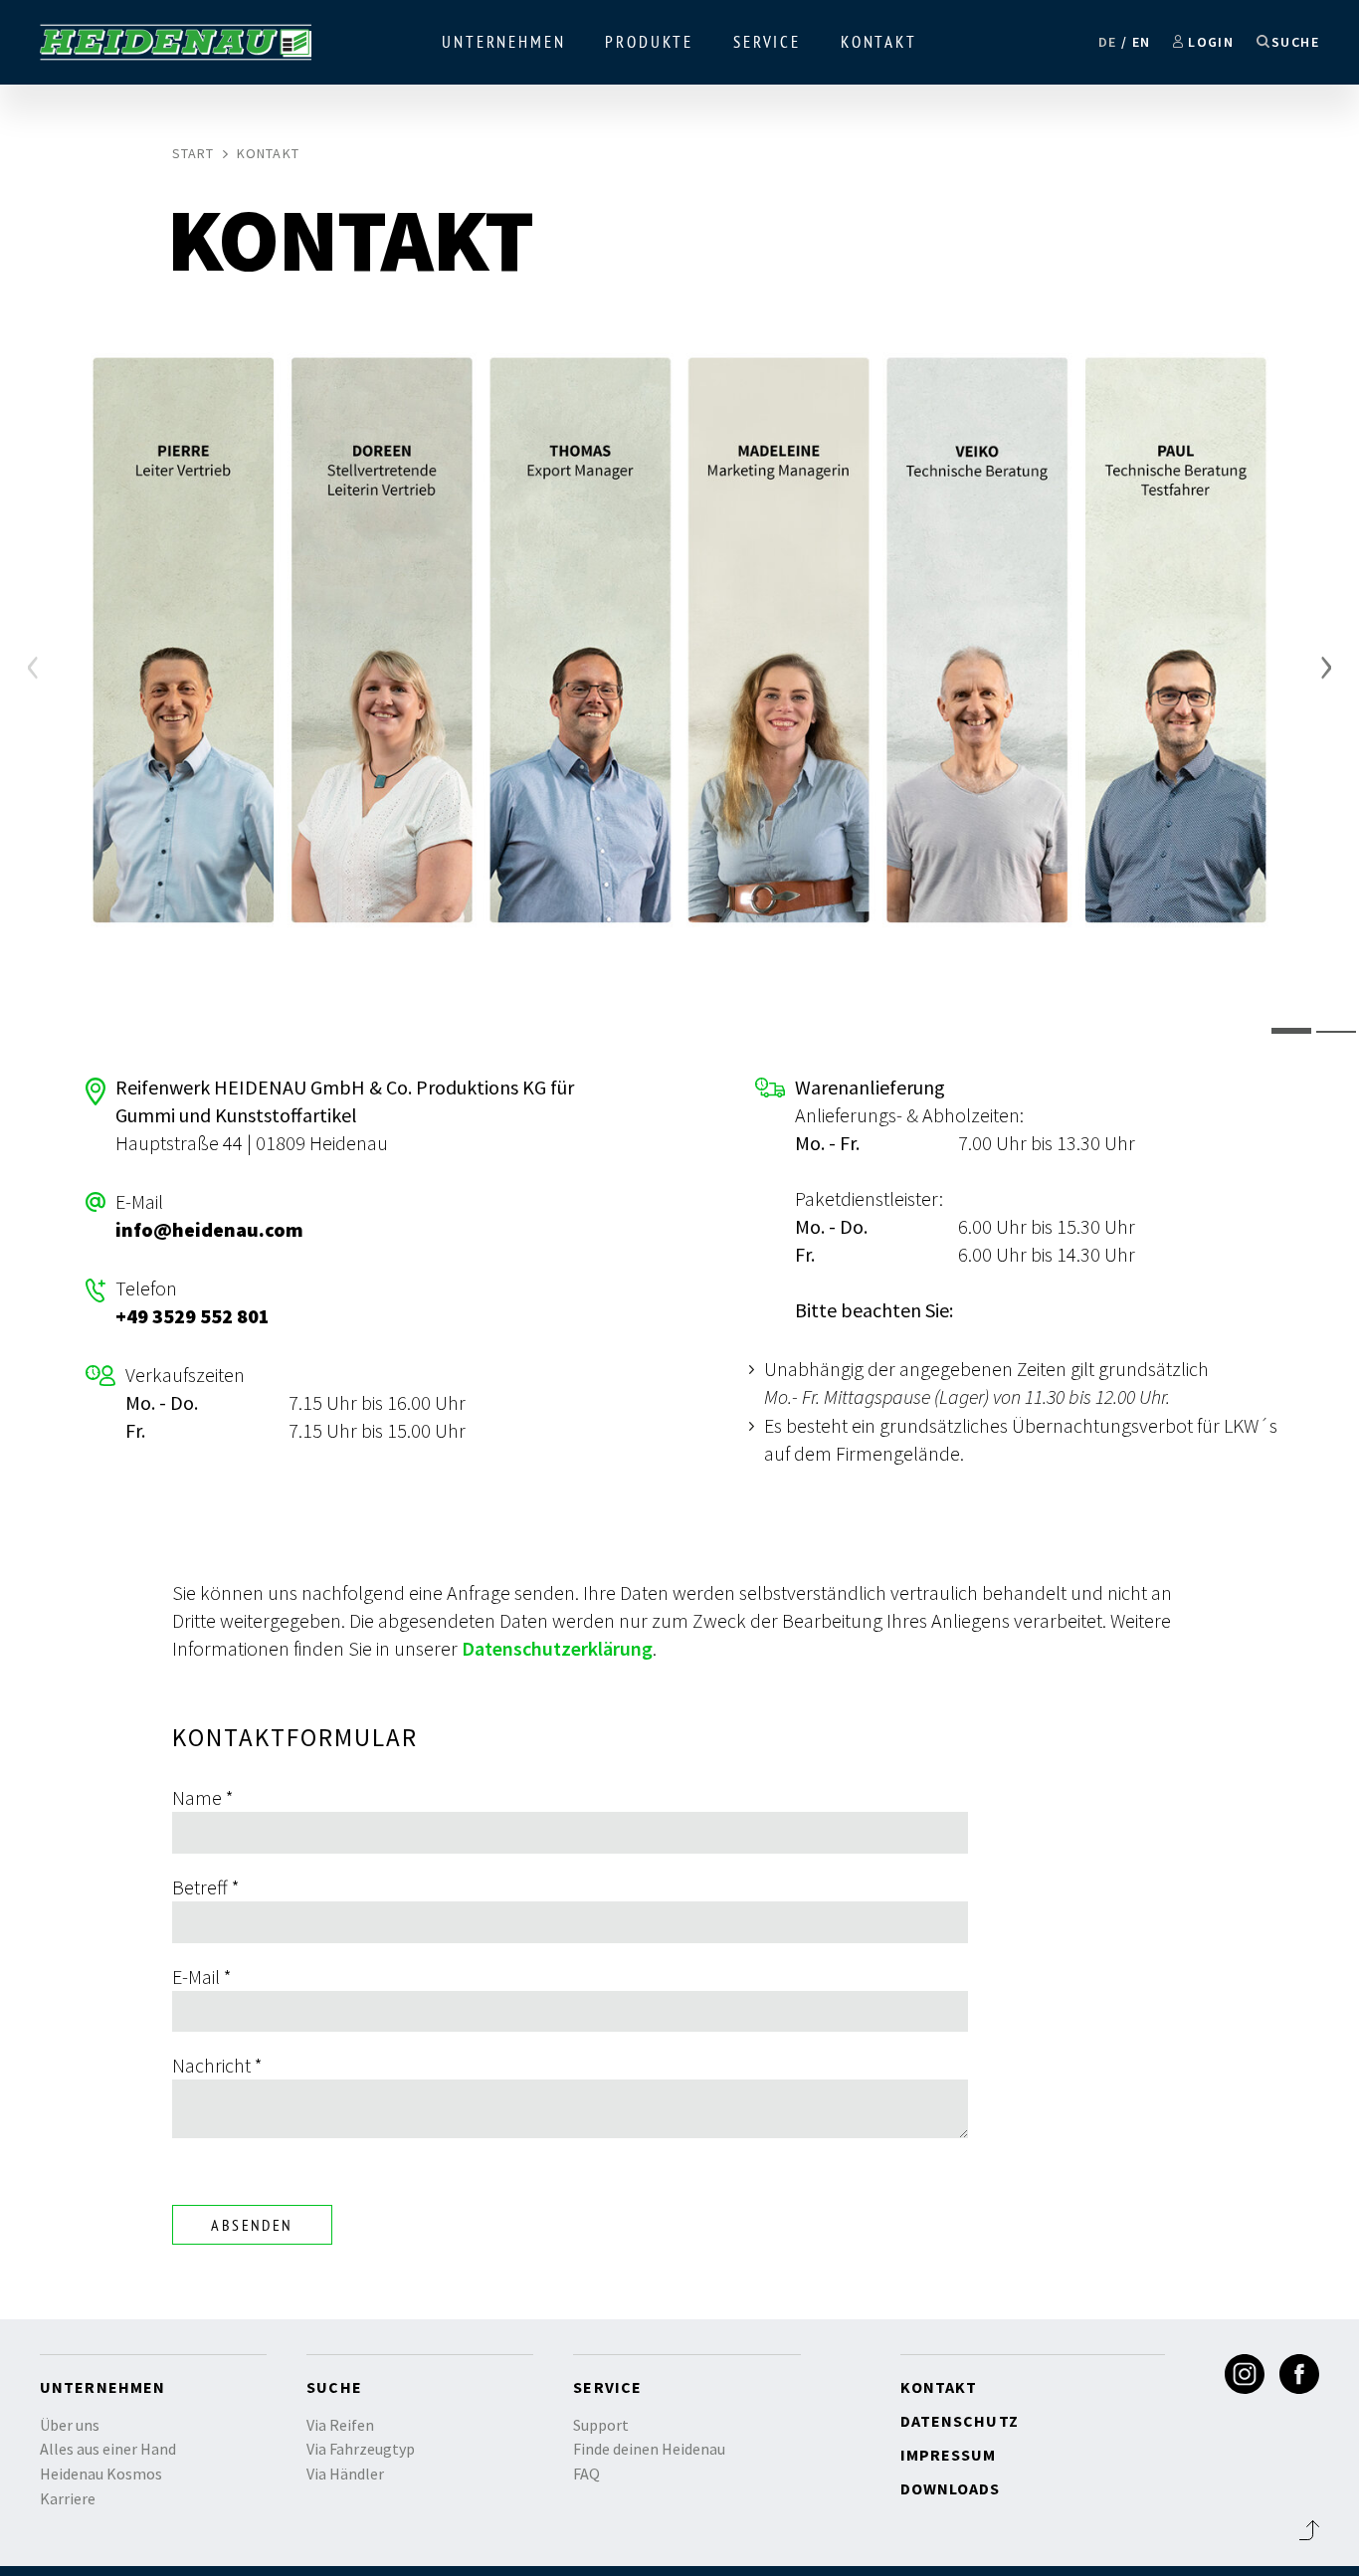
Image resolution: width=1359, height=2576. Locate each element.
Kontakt (879, 42)
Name (203, 1797)
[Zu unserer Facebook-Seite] (1299, 2374)
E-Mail (202, 1977)
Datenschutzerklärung (557, 1648)
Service (767, 42)
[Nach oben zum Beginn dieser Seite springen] (1309, 2530)
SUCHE (1295, 42)
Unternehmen (503, 42)
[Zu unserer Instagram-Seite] (1245, 2374)
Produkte (649, 42)
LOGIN (1211, 42)
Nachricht (217, 2065)
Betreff (206, 1887)
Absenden (252, 2225)
